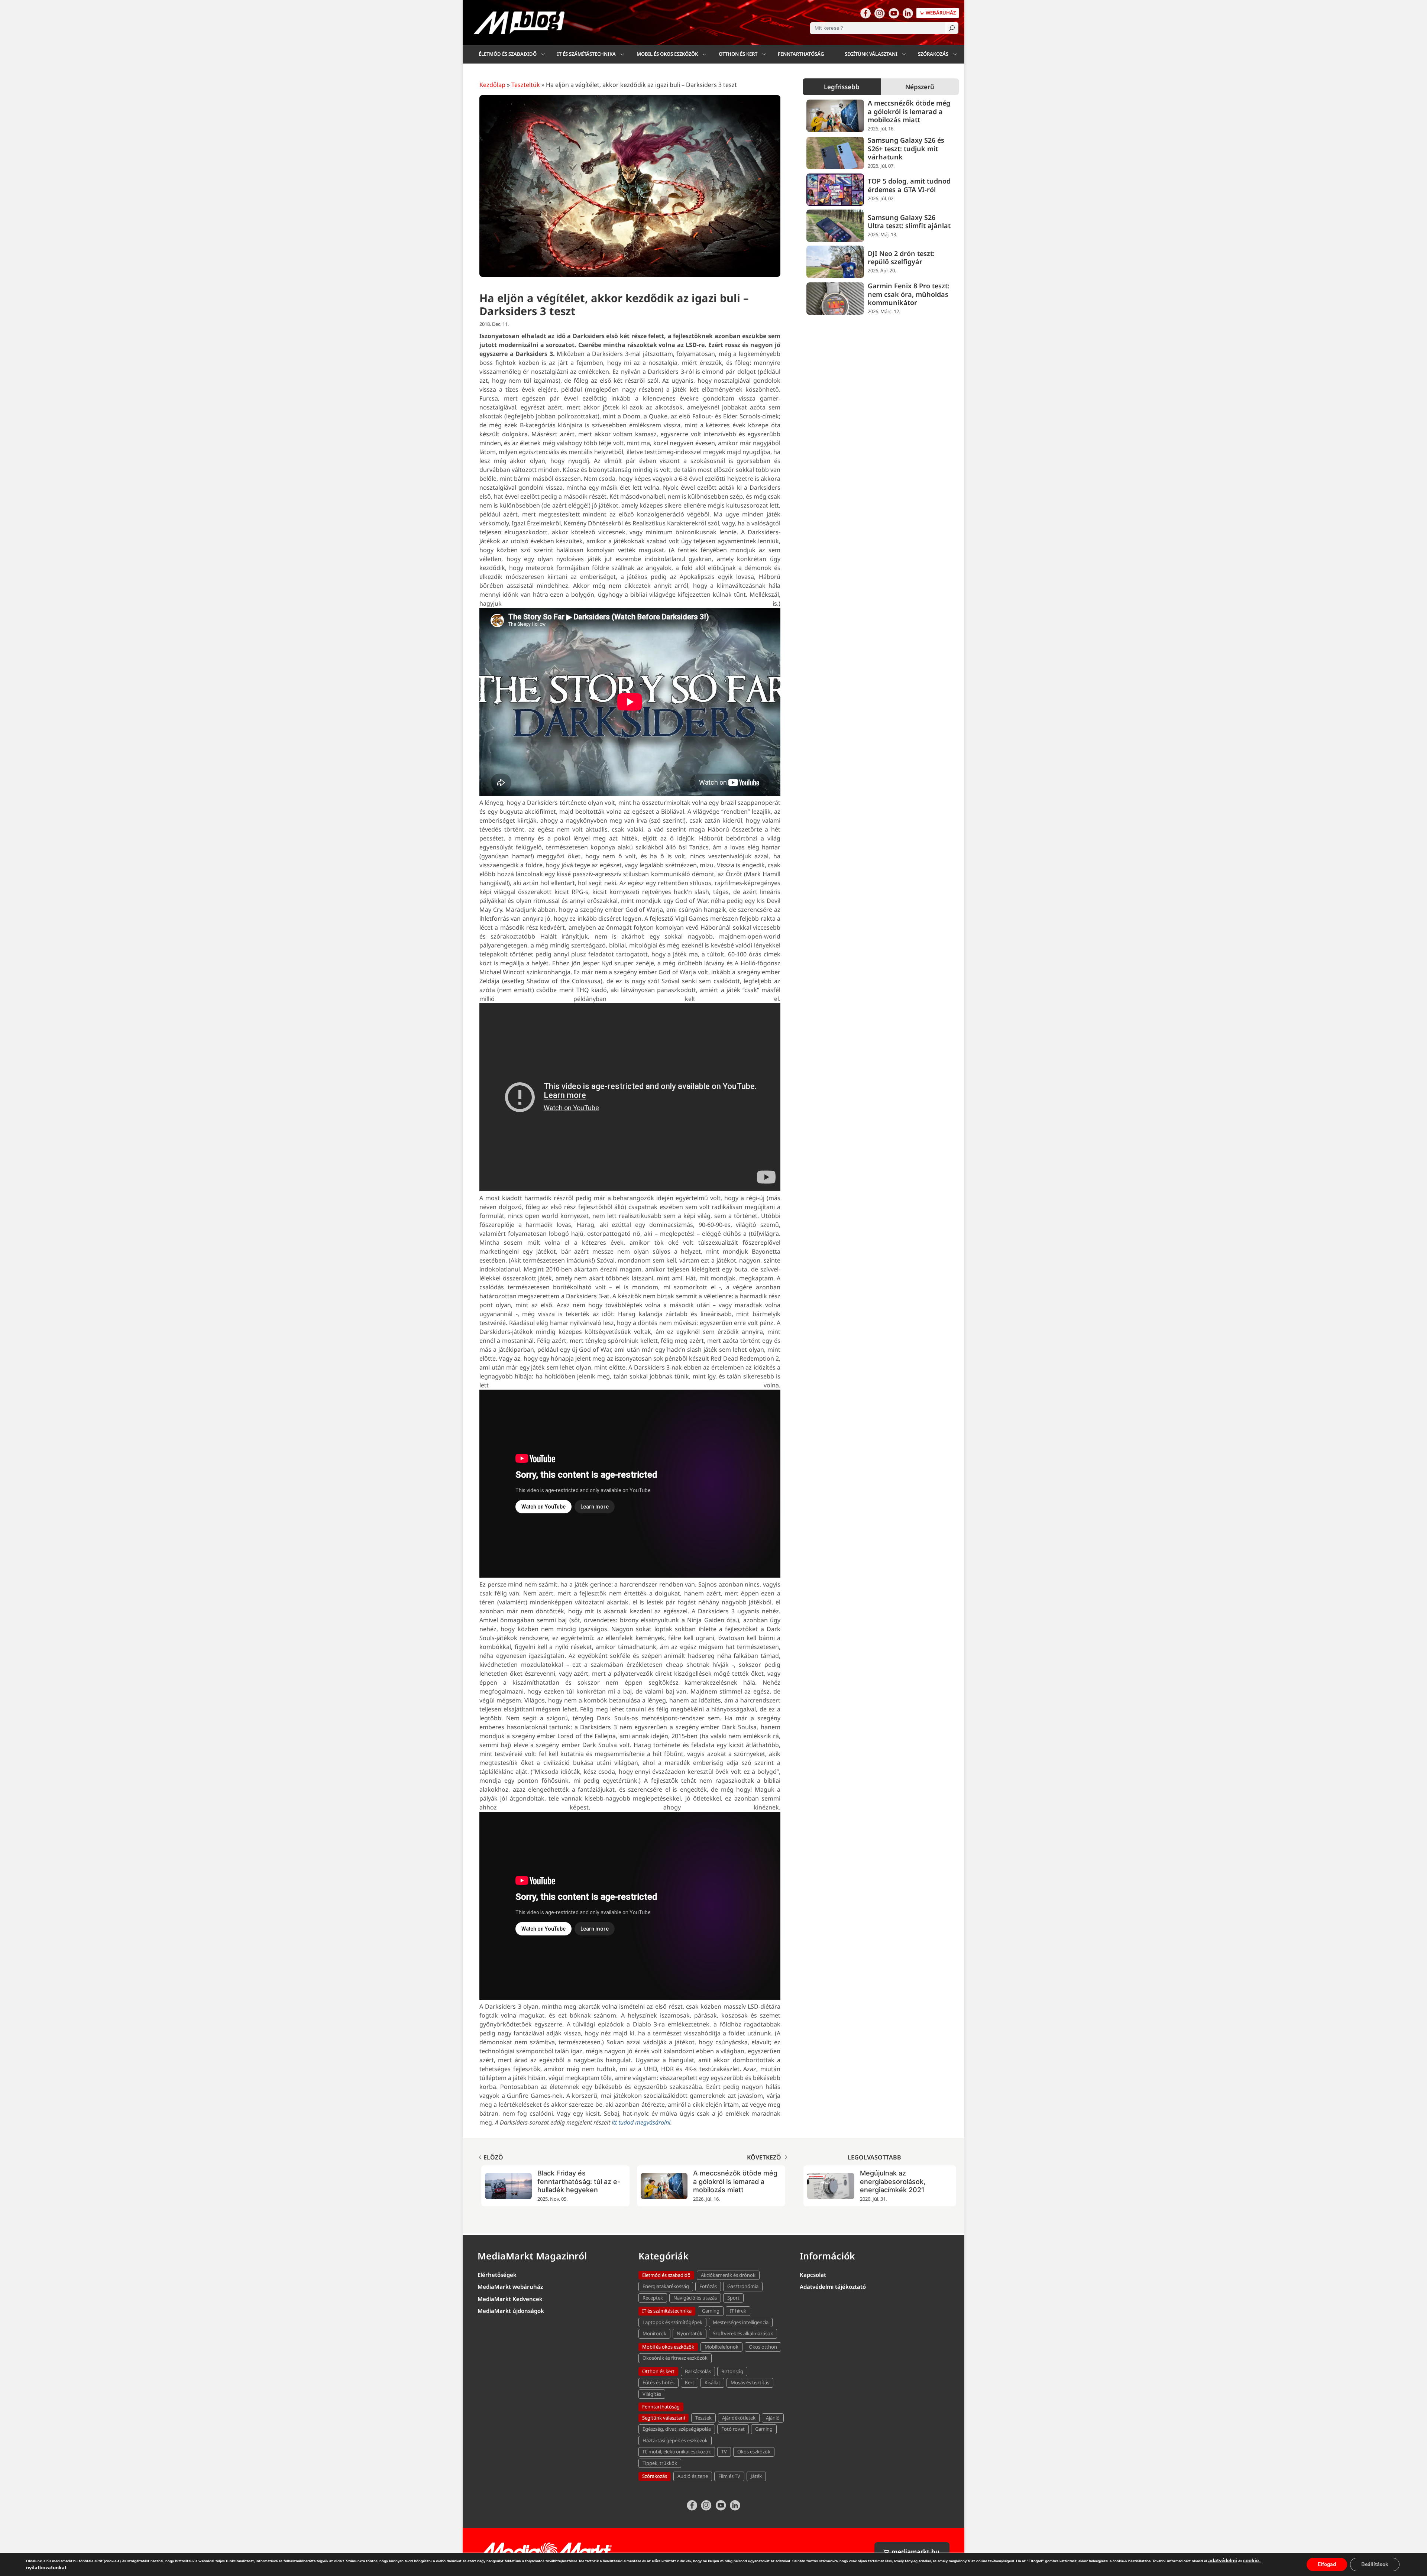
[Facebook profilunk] (865, 13)
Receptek (653, 2298)
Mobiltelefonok (721, 2347)
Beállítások (1375, 2564)
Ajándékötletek (739, 2418)
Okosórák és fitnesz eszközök (675, 2358)
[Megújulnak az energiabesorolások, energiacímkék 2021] (831, 2186)
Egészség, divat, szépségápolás (677, 2429)
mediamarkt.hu (915, 2552)
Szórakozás (933, 54)
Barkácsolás (698, 2371)
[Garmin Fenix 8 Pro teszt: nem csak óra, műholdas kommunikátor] (835, 299)
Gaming (711, 2311)
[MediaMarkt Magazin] (519, 22)
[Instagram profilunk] (880, 13)
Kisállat (712, 2382)
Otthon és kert (738, 54)
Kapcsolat (813, 2275)
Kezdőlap (492, 85)
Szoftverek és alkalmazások (743, 2333)
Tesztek (703, 2418)
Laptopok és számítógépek (672, 2322)
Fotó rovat (733, 2429)
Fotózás (708, 2286)
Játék (756, 2476)
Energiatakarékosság (666, 2286)
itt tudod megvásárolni (641, 2122)
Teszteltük (526, 85)
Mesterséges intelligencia (741, 2322)
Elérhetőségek (497, 2275)
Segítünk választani (871, 54)
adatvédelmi (1223, 2561)
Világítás (652, 2394)
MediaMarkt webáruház (510, 2287)
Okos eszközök (754, 2452)
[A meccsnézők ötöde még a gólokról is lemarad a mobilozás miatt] (835, 116)
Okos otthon (763, 2347)
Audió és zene (693, 2476)
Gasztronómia (743, 2286)
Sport (733, 2298)
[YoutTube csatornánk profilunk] (894, 13)
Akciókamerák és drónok (728, 2275)
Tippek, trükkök (660, 2463)
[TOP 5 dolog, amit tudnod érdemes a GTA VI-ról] (835, 190)
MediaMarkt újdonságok (511, 2311)
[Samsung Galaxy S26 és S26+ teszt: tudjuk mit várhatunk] (835, 153)
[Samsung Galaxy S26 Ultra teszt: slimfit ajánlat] (835, 226)
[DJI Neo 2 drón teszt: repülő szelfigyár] (835, 262)
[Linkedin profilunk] (908, 13)
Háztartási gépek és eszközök (675, 2440)
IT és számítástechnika (586, 54)
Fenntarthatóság (801, 54)
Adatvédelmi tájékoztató (833, 2287)
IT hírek (738, 2311)
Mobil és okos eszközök (667, 54)
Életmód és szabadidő (508, 54)
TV (724, 2452)
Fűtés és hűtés (659, 2382)
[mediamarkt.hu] (546, 2551)
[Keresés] (952, 28)
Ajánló (773, 2418)
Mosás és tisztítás (750, 2382)
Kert (690, 2382)
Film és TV (729, 2476)
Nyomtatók (690, 2333)
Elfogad (1327, 2564)
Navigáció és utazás (695, 2298)
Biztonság (732, 2371)
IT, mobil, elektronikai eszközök (677, 2452)
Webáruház (940, 13)
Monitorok (654, 2333)
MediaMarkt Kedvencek (510, 2299)
